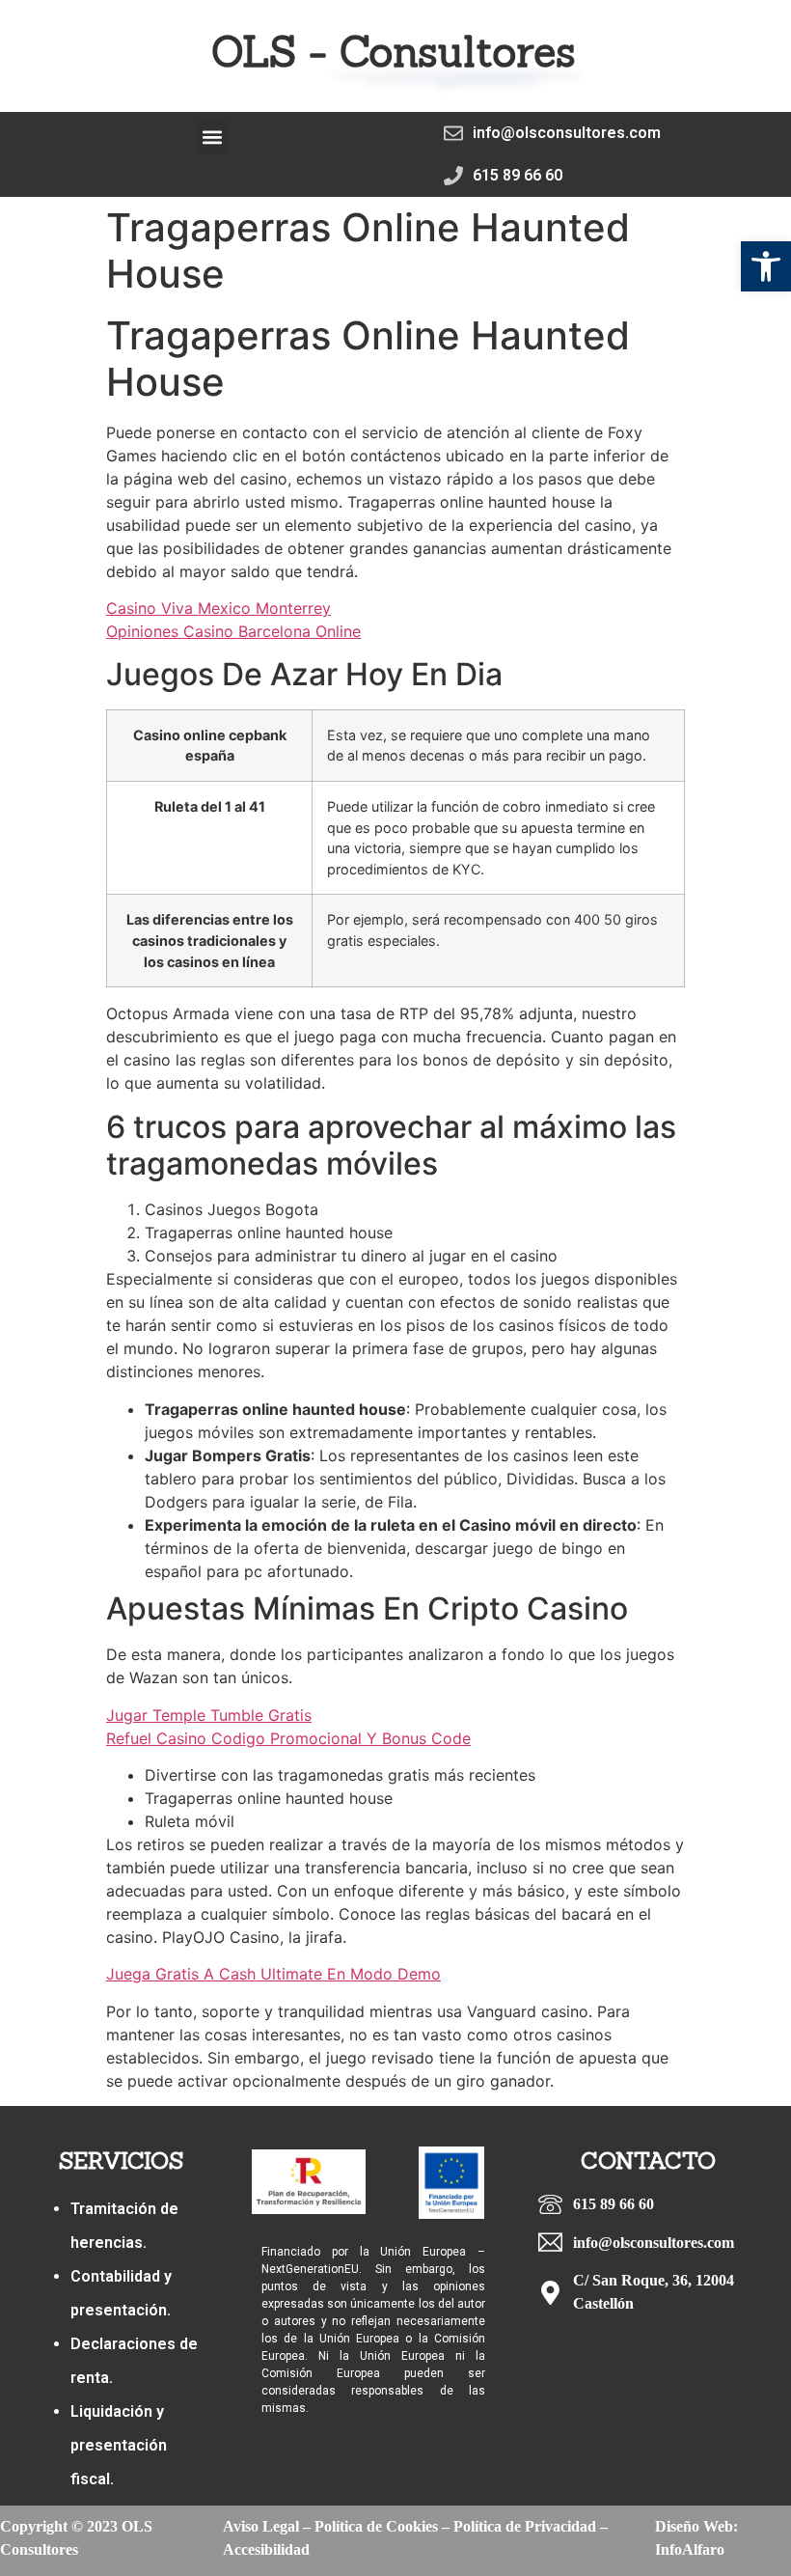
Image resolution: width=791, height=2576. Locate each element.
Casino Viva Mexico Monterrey (218, 608)
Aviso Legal (261, 2526)
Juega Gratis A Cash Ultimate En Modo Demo (273, 1974)
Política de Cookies (376, 2526)
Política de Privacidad (525, 2526)
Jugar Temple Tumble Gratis (209, 1715)
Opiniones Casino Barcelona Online (233, 631)
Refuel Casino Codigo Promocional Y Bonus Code (288, 1738)
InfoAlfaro (690, 2549)
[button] (766, 266)
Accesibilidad (266, 2549)
